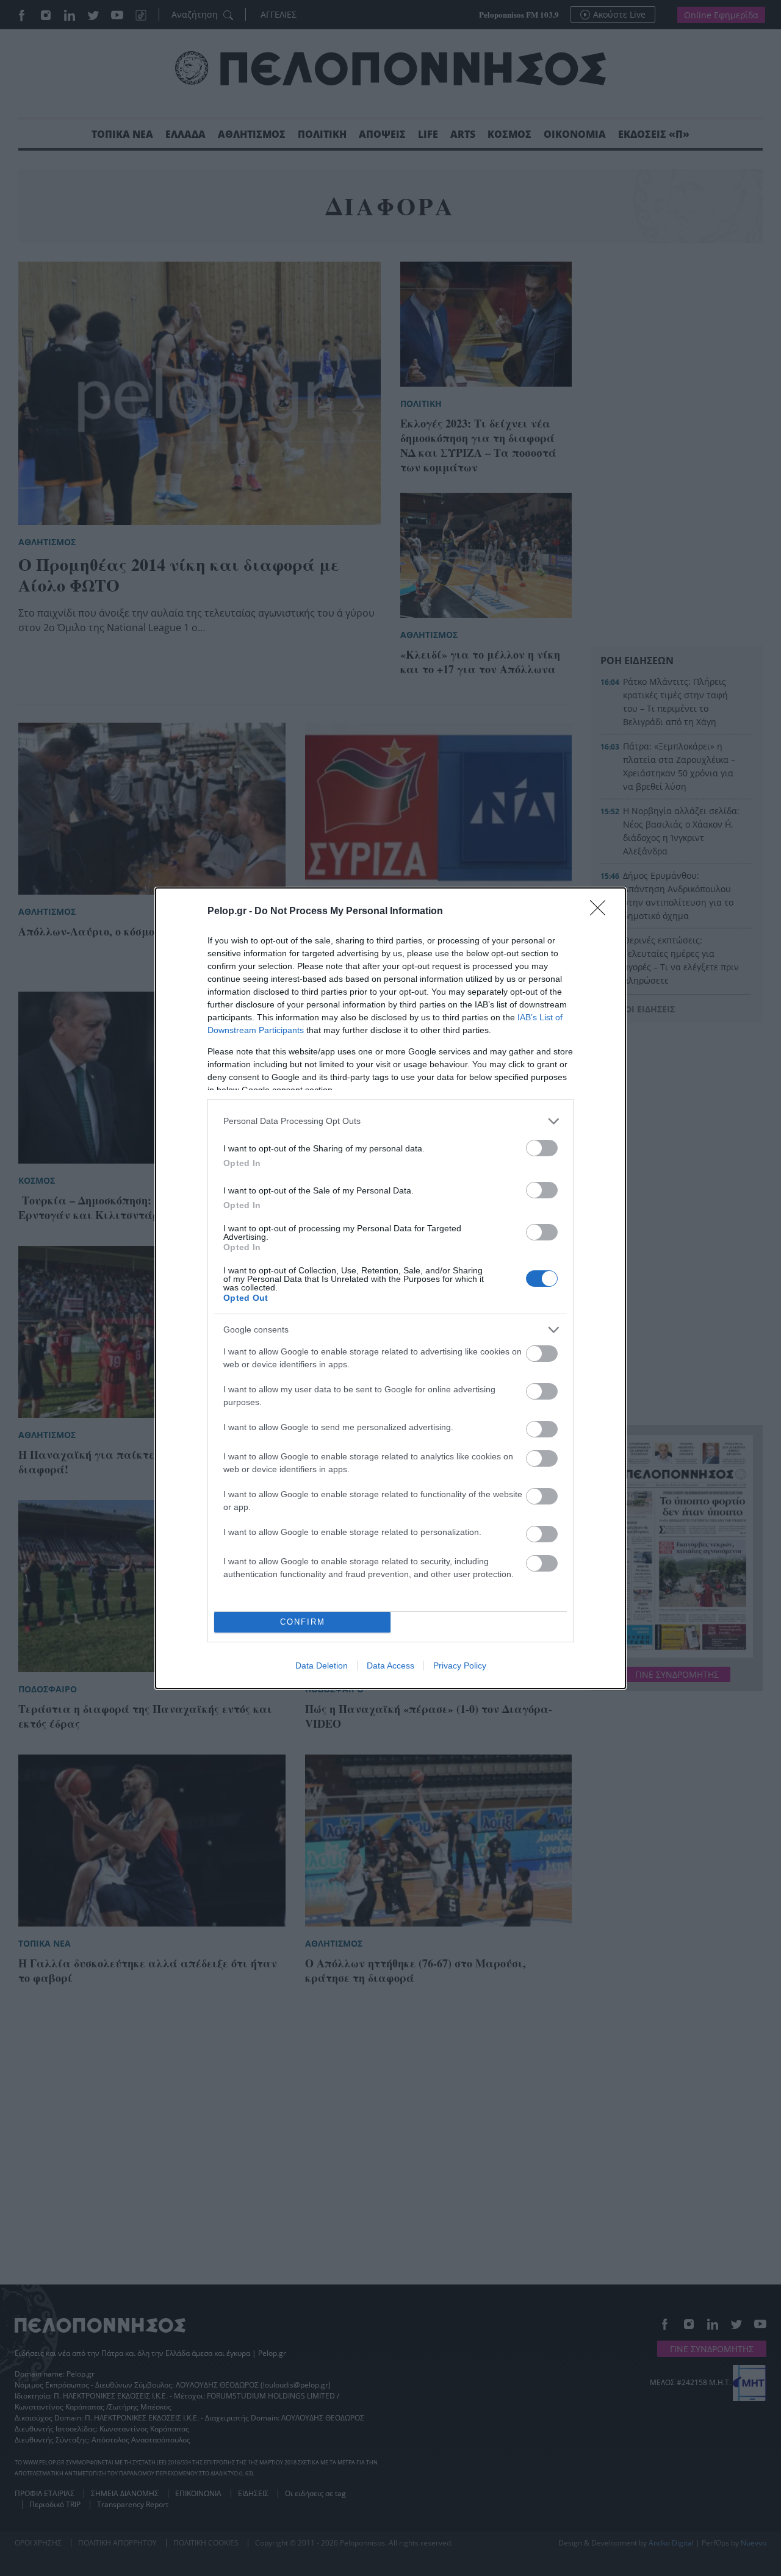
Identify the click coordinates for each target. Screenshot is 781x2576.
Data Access (390, 1665)
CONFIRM (303, 1622)
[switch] (542, 1148)
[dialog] (390, 1288)
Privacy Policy (460, 1665)
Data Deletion (322, 1665)
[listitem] (390, 1121)
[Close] (602, 912)
